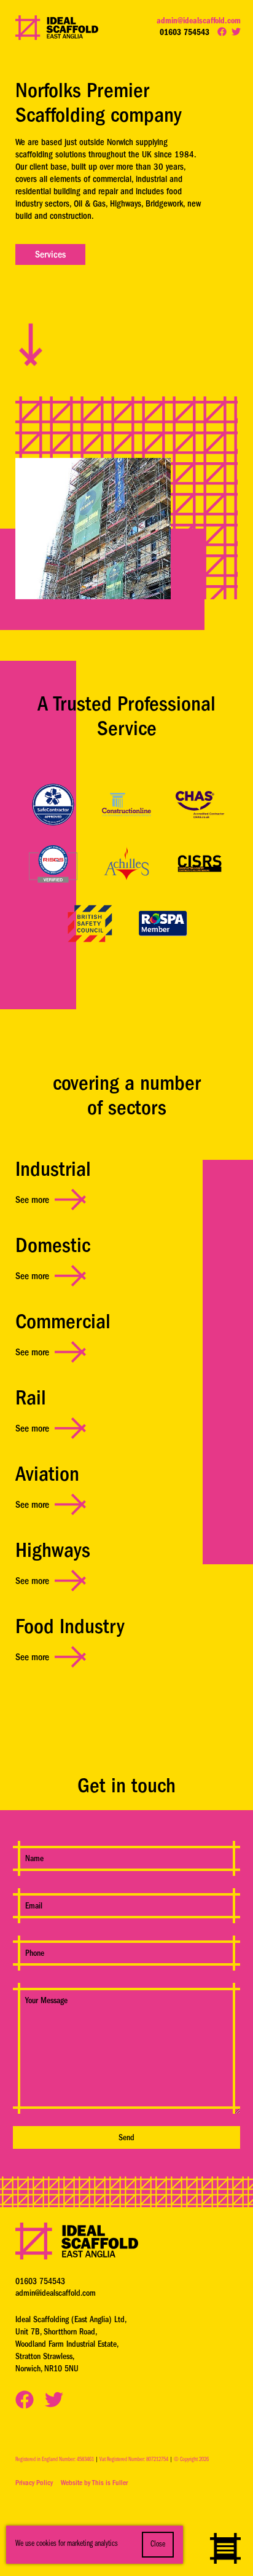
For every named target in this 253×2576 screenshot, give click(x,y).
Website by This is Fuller (94, 2483)
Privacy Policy (34, 2483)
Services (50, 254)
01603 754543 (185, 32)
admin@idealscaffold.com (199, 21)
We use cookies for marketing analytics (67, 2544)
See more (33, 1200)
